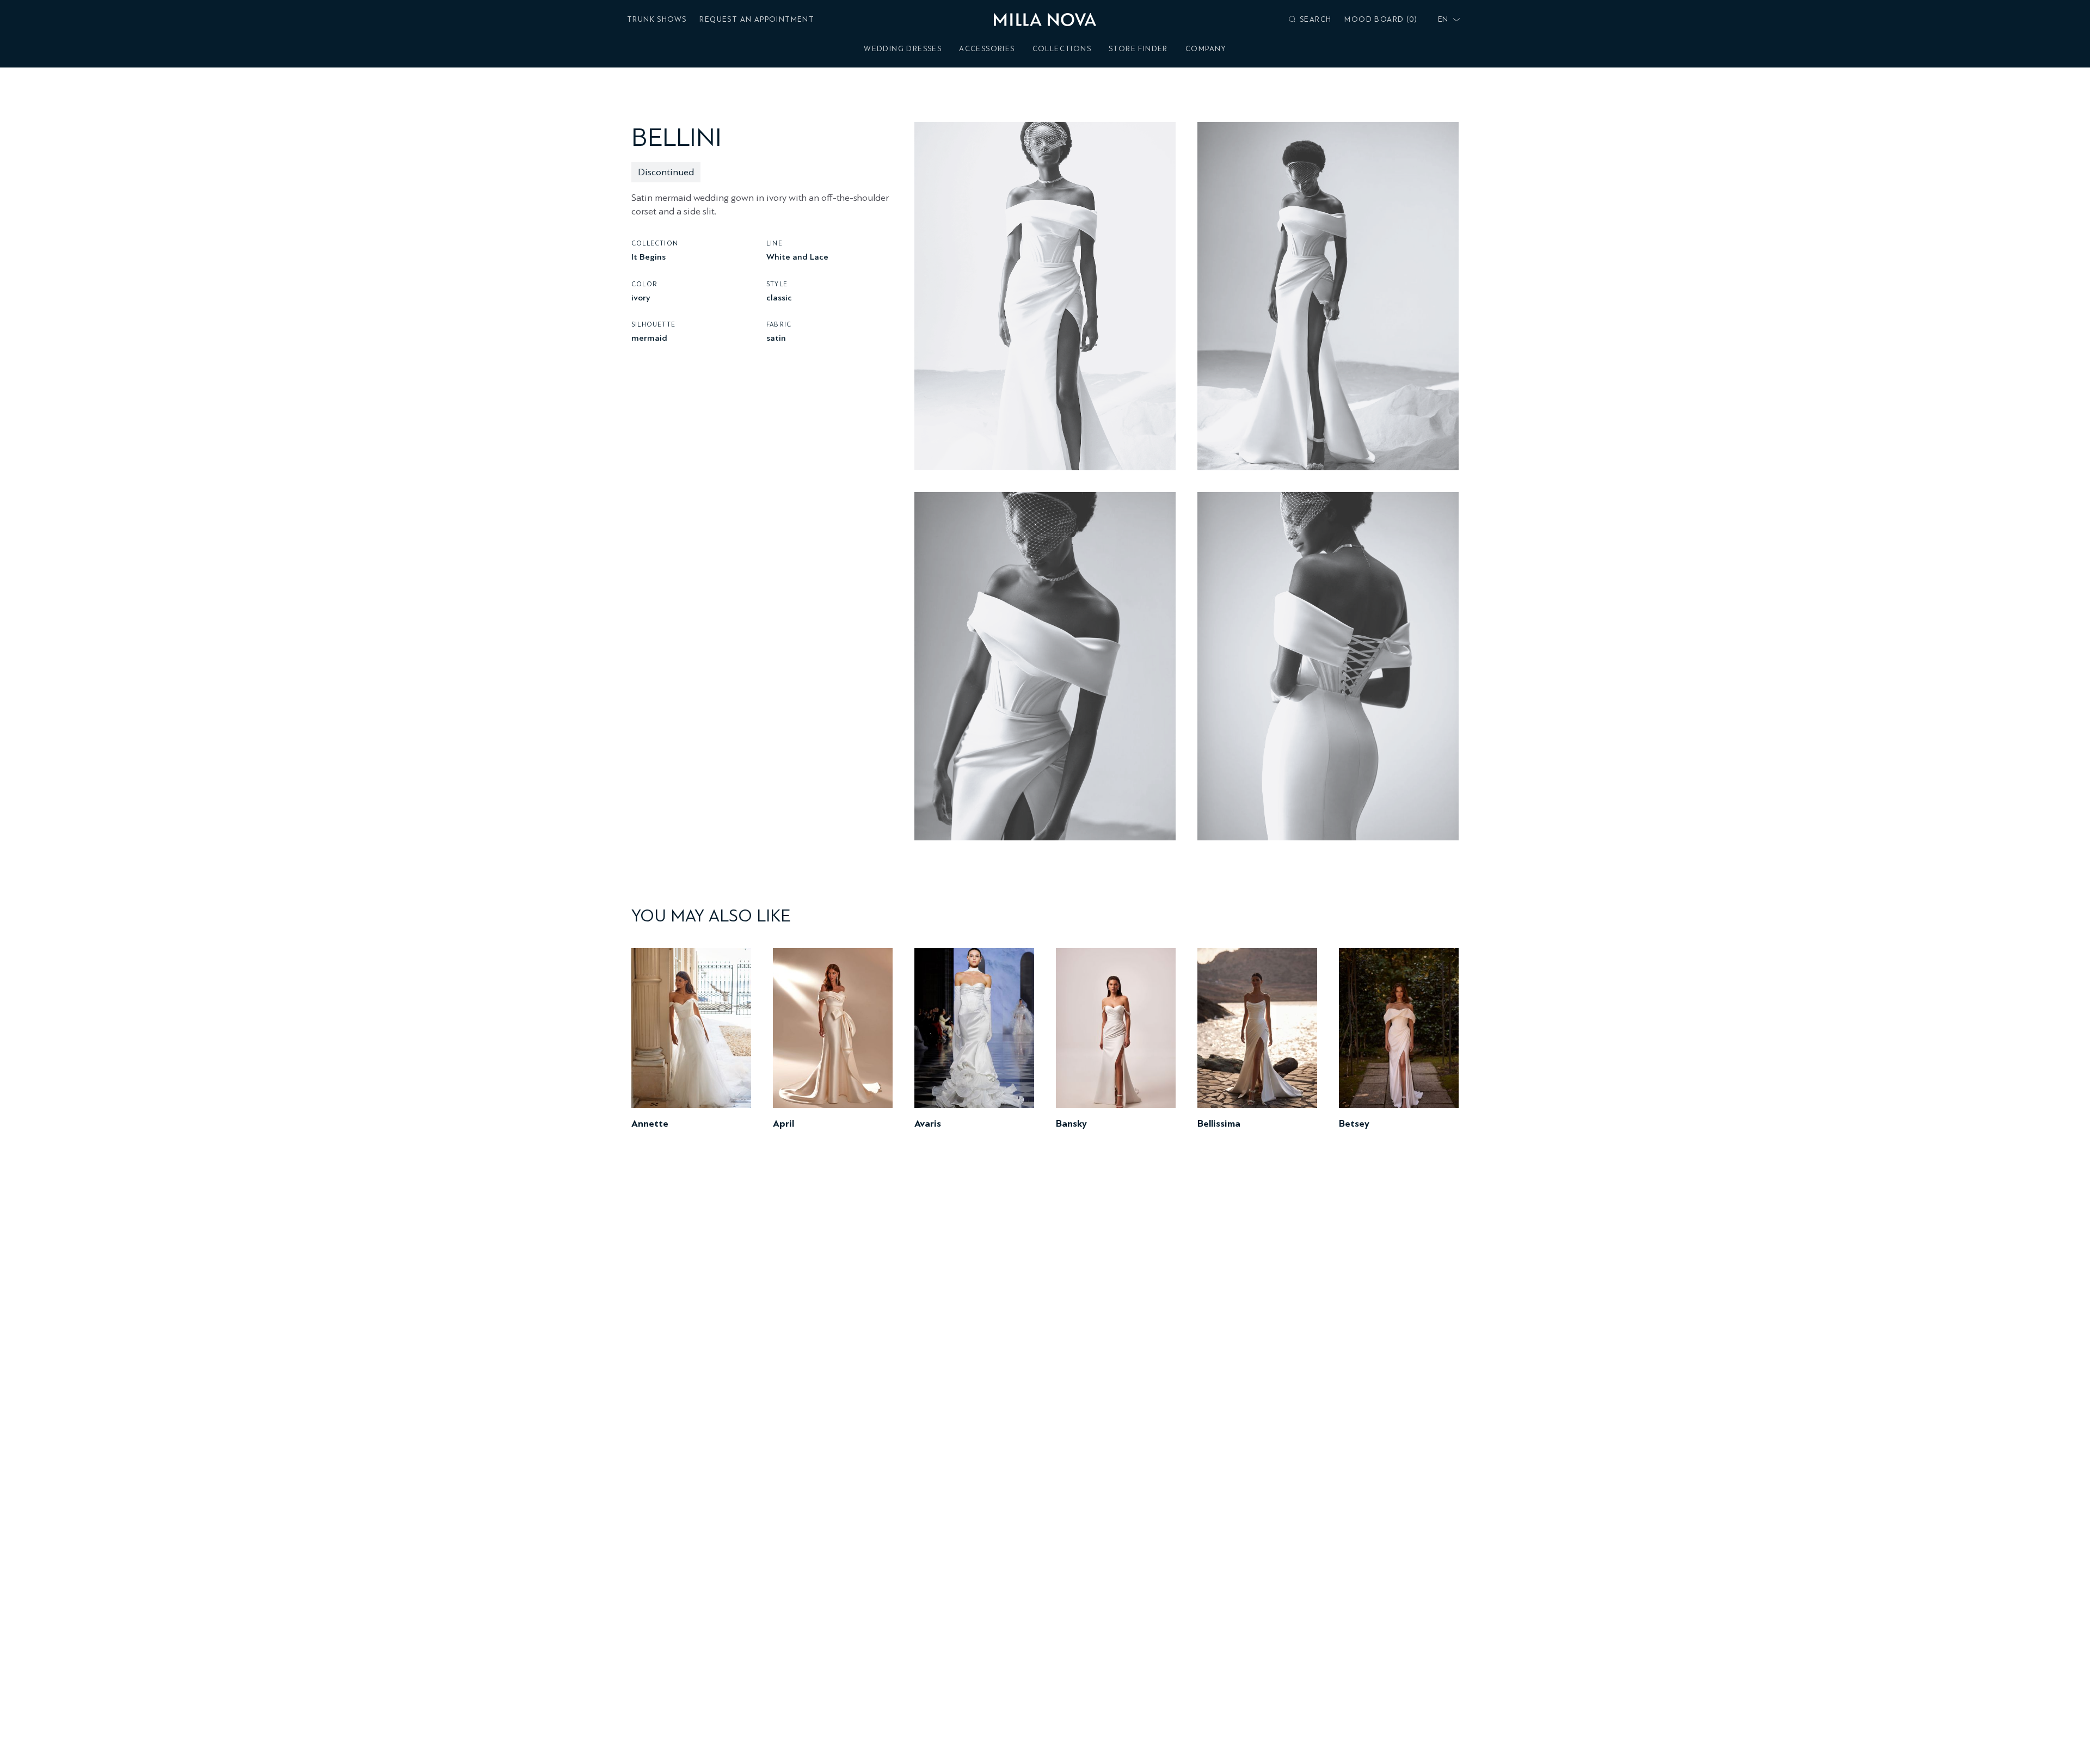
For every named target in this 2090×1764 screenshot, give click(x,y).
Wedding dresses (903, 49)
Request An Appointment (757, 19)
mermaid (649, 338)
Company (1206, 49)
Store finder (1138, 49)
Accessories (987, 49)
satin (776, 338)
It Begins (648, 257)
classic (779, 297)
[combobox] (1447, 20)
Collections (1062, 49)
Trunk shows (657, 19)
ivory (641, 297)
